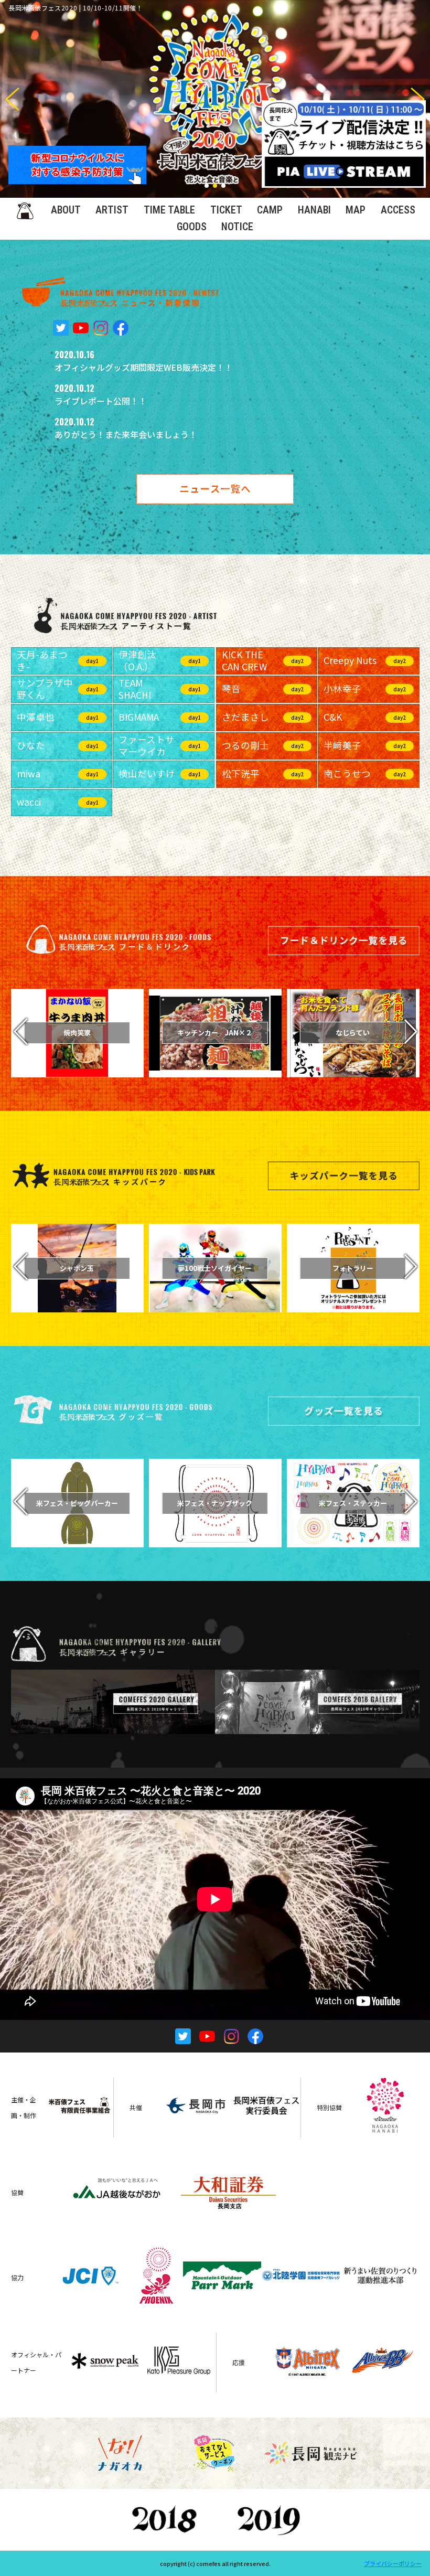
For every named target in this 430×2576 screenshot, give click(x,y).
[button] (418, 99)
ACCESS (398, 210)
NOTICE (237, 227)
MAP (356, 210)
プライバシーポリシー (393, 2563)
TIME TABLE (169, 210)
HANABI (314, 210)
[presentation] (20, 1033)
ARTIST (112, 210)
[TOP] (25, 210)
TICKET (226, 210)
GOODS (192, 227)
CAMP (270, 210)
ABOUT (66, 210)
